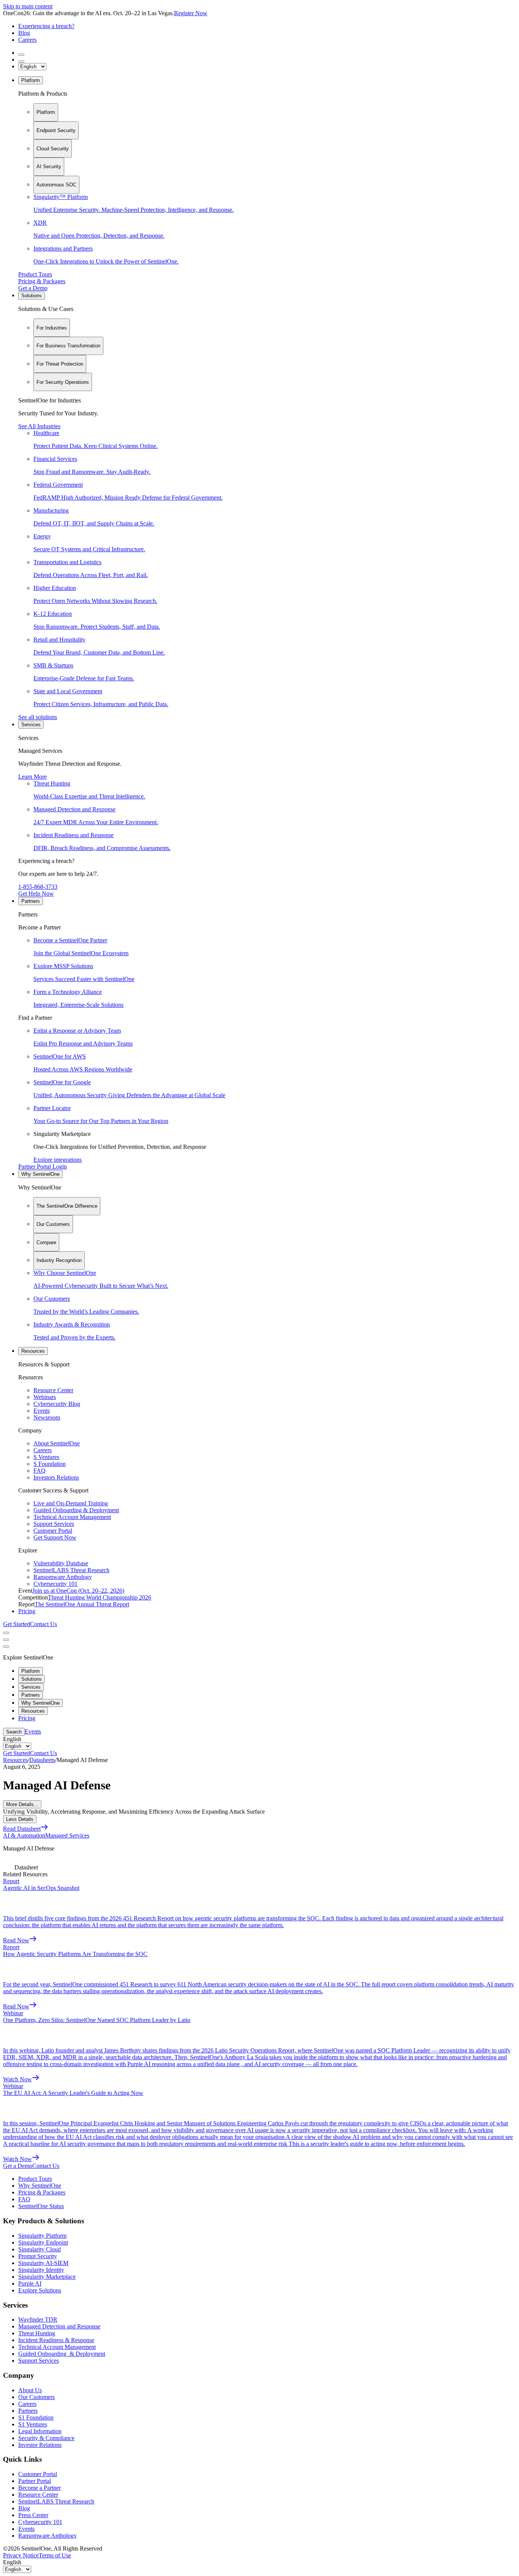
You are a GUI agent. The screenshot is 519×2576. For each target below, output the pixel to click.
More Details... (22, 1804)
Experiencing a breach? (46, 26)
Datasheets (42, 1760)
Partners (31, 901)
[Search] (21, 55)
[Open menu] (6, 1633)
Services (31, 725)
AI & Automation (24, 1835)
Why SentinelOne (40, 1174)
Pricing (27, 1611)
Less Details (20, 1819)
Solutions (32, 296)
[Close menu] (6, 1640)
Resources (33, 1351)
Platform (31, 80)
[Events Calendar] (21, 62)
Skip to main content (28, 6)
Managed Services (67, 1835)
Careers (27, 40)
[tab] (46, 112)
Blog (24, 33)
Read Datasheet (22, 1829)
